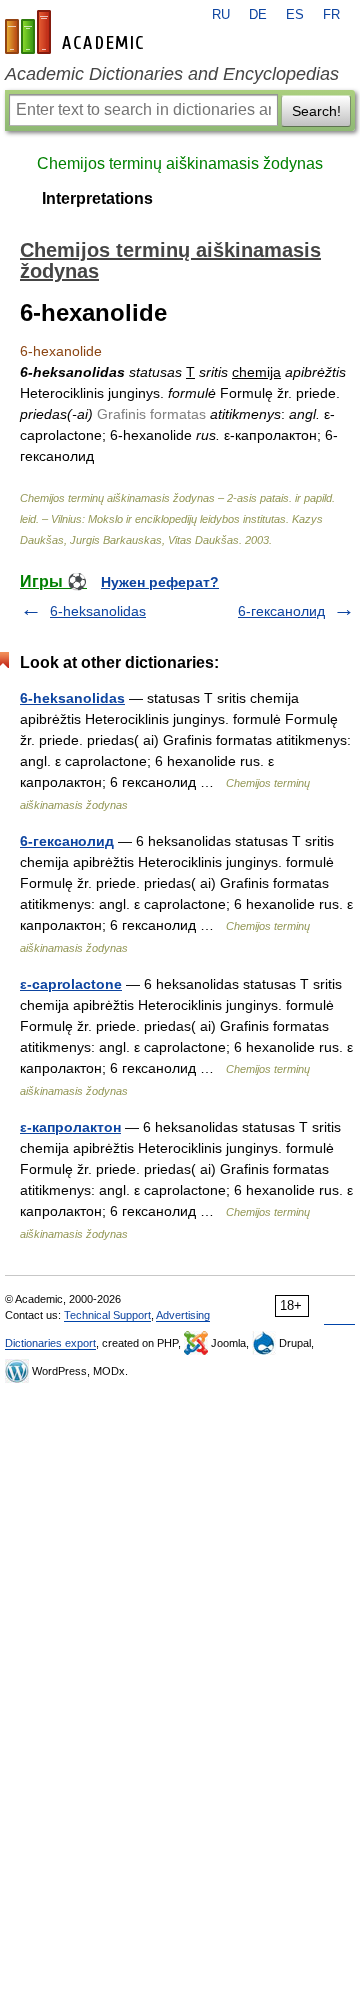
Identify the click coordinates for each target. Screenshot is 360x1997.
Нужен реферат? (160, 582)
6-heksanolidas (98, 611)
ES (295, 15)
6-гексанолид (281, 611)
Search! (316, 111)
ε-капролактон (70, 1127)
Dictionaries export (50, 1343)
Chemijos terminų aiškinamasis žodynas (180, 163)
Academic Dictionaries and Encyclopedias (172, 74)
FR (331, 15)
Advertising (183, 1315)
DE (258, 15)
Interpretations (97, 198)
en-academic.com (77, 32)
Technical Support (107, 1315)
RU (221, 15)
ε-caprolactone (71, 984)
